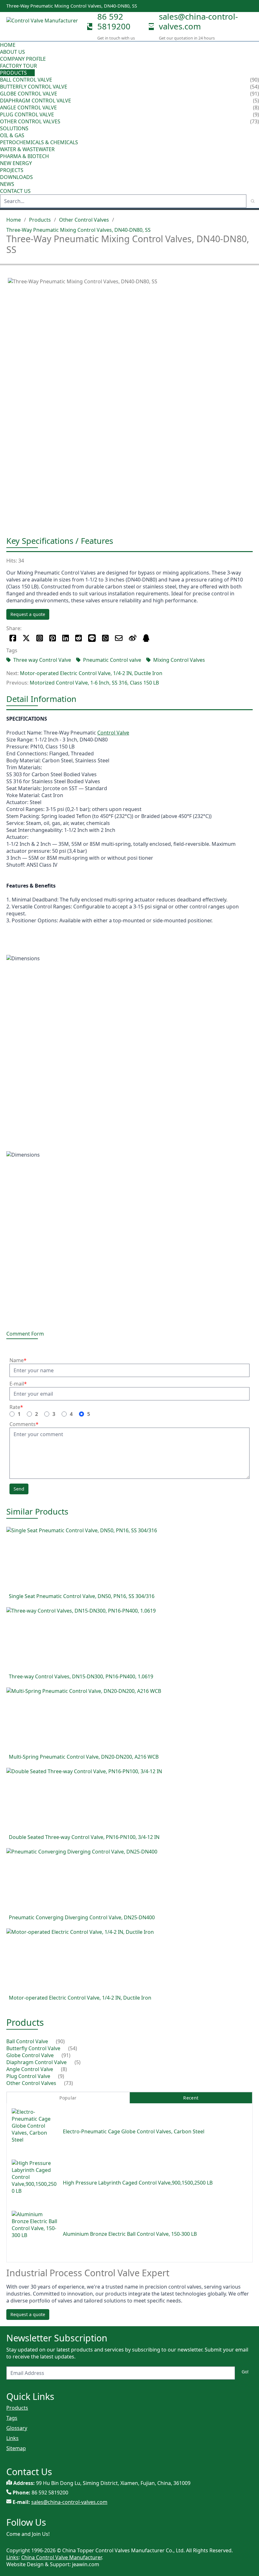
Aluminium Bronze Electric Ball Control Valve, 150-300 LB (130, 2234)
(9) (61, 2076)
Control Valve (113, 733)
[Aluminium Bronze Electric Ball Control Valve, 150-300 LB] (35, 2234)
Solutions (14, 128)
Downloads (16, 177)
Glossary (17, 2428)
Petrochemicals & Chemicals (39, 142)
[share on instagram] (40, 638)
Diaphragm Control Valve (36, 101)
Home (8, 45)
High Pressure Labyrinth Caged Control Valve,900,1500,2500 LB (138, 2183)
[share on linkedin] (66, 638)
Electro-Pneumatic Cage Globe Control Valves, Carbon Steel (134, 2131)
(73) (69, 2083)
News (7, 184)
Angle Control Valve (28, 108)
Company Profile (23, 59)
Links (12, 2438)
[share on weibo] (133, 638)
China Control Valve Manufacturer (61, 2557)
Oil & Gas (12, 135)
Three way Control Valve (42, 660)
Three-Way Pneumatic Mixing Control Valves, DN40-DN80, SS (78, 230)
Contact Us (15, 191)
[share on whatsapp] (105, 638)
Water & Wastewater (27, 149)
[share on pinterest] (53, 638)
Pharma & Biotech (24, 156)
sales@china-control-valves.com (198, 22)
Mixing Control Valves (179, 660)
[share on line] (92, 638)
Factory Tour (18, 66)
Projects (12, 170)
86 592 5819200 (114, 22)
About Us (13, 52)
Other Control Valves (30, 121)
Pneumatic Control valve (112, 660)
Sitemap (16, 2448)
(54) (73, 2048)
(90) (60, 2041)
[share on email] (119, 638)
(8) (64, 2069)
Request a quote (28, 614)
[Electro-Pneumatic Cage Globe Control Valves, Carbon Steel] (35, 2131)
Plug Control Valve (27, 114)
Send (19, 1489)
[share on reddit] (78, 638)
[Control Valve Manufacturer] (44, 27)
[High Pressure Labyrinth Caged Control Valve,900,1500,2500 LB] (35, 2183)
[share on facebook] (13, 638)
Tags (12, 2418)
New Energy (16, 163)
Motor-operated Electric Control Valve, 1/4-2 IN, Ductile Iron (91, 673)
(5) (78, 2062)
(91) (66, 2055)
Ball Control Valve (26, 80)
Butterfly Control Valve (34, 87)
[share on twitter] (26, 638)
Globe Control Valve (29, 94)
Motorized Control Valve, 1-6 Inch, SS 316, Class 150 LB (94, 683)
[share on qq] (146, 638)
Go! (245, 2372)
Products (13, 73)
